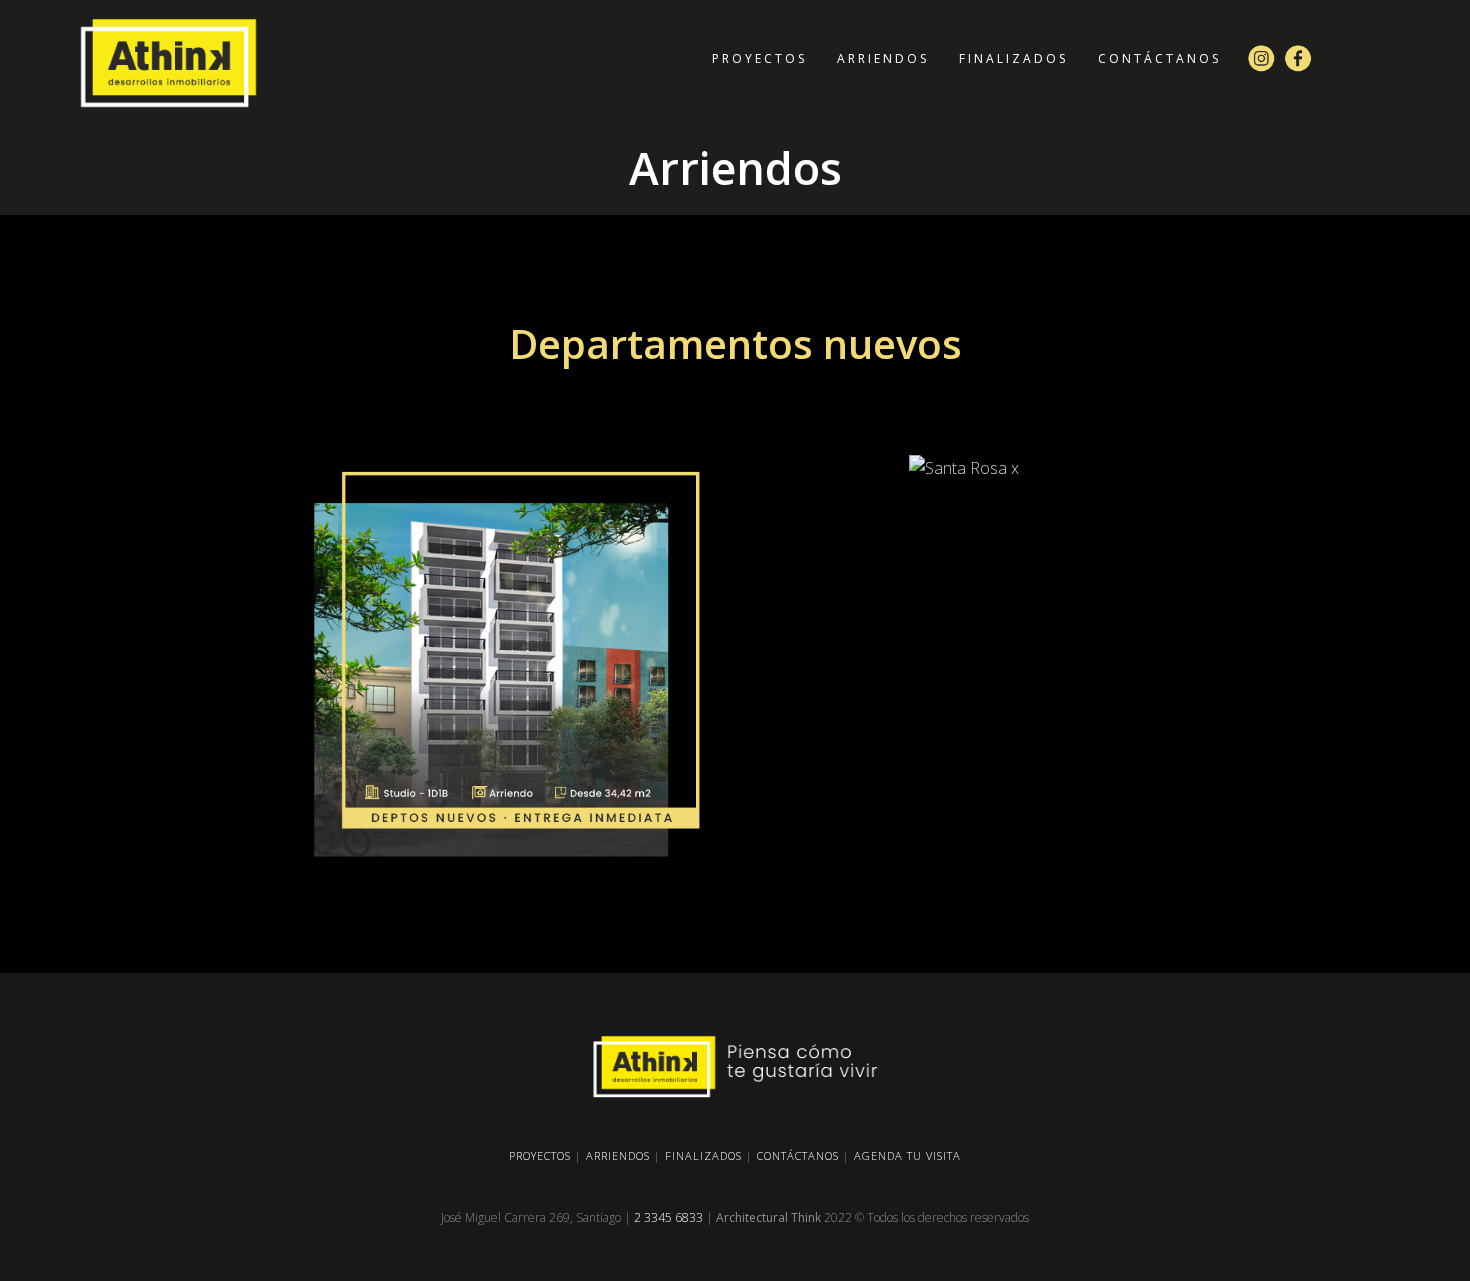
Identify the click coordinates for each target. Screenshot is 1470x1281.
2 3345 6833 (668, 1217)
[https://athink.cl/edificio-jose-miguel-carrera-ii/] (505, 668)
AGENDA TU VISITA (907, 1155)
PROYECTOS (540, 1155)
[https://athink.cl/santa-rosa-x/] (964, 468)
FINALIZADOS (703, 1155)
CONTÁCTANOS (798, 1155)
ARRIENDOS (618, 1155)
